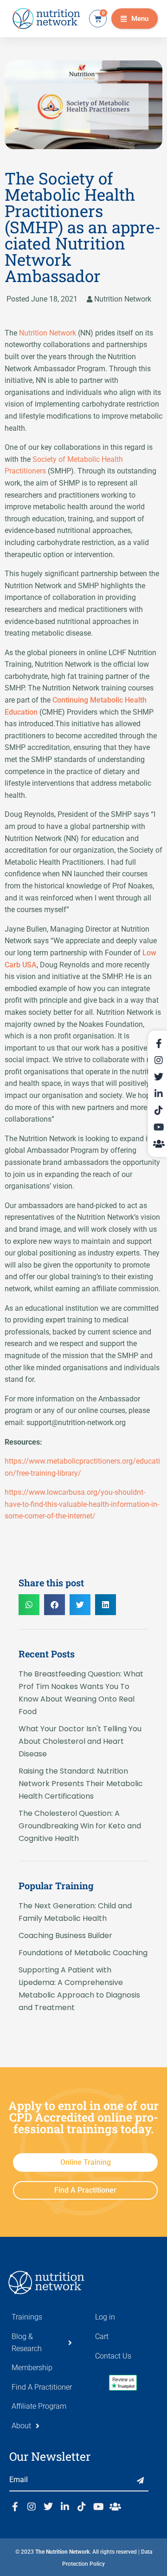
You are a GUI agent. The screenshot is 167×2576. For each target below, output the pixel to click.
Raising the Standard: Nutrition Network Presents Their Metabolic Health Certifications (81, 1784)
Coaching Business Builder (65, 1935)
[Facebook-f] (15, 2507)
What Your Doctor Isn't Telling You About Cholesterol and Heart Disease (80, 1741)
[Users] (115, 2507)
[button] (135, 19)
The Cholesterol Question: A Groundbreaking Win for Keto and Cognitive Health (80, 1826)
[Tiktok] (82, 2507)
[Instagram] (32, 2507)
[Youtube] (98, 2507)
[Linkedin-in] (65, 2507)
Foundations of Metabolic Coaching (83, 1953)
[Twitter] (48, 2507)
